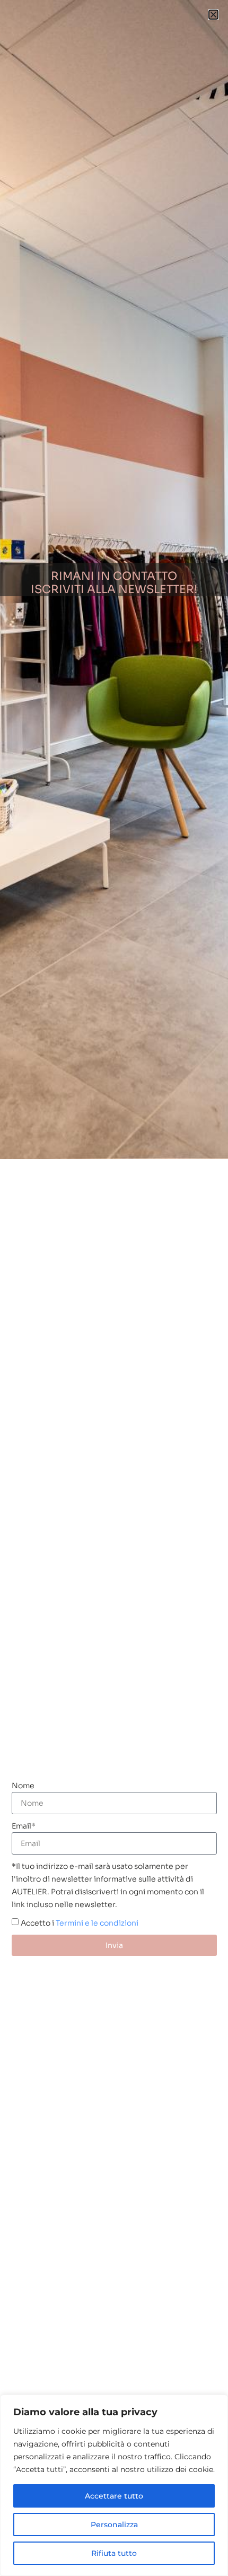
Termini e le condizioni (97, 1922)
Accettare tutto (114, 2496)
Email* (24, 1826)
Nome (23, 1786)
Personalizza (114, 2525)
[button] (213, 15)
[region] (114, 2485)
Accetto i (80, 1922)
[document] (114, 1288)
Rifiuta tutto (114, 2553)
